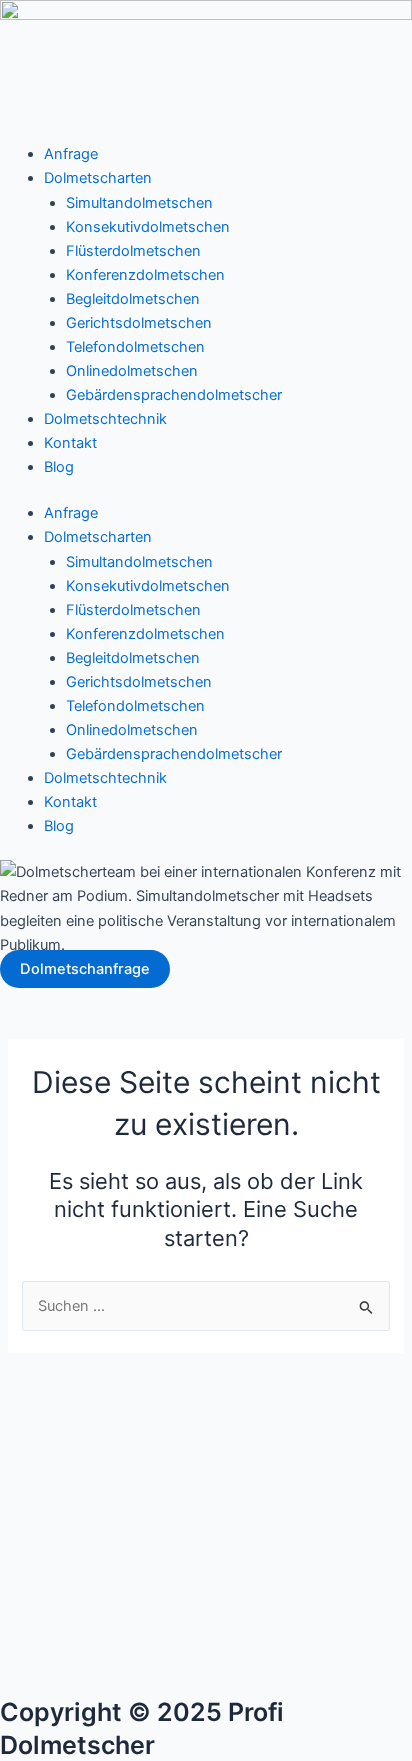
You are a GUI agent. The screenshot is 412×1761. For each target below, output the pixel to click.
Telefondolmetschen (135, 347)
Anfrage (71, 154)
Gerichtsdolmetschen (139, 323)
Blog (59, 467)
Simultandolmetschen (139, 203)
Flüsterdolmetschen (133, 251)
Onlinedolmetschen (132, 371)
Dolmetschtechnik (105, 419)
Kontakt (70, 443)
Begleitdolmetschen (133, 299)
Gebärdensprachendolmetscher (174, 395)
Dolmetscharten (98, 178)
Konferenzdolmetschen (145, 275)
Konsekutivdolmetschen (148, 227)
